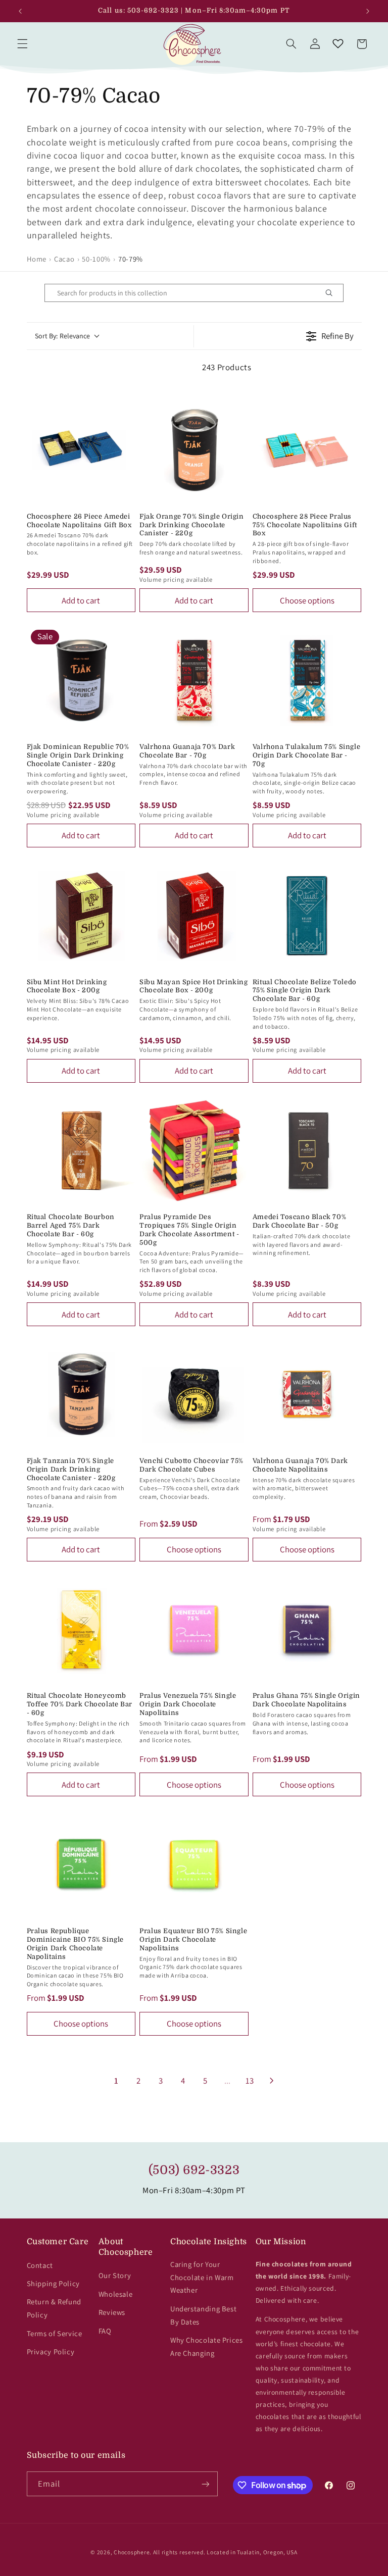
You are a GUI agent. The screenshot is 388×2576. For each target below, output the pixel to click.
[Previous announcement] (20, 11)
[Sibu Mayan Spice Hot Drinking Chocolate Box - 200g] (194, 916)
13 (250, 2081)
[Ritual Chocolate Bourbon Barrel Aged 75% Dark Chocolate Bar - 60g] (81, 1151)
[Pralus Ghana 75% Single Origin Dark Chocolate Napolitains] (307, 1630)
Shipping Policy (53, 2283)
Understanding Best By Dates (203, 2315)
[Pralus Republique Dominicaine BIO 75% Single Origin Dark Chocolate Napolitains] (81, 1864)
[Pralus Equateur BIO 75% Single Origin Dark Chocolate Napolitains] (194, 1864)
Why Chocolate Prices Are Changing (207, 2346)
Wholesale (116, 2294)
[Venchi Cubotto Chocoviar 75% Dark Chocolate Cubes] (194, 1394)
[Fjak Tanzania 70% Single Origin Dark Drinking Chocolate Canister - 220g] (81, 1394)
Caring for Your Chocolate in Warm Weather (202, 2277)
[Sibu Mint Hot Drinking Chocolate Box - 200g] (81, 916)
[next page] (272, 2081)
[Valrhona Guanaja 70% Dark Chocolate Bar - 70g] (194, 680)
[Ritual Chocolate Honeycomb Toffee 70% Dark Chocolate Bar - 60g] (81, 1630)
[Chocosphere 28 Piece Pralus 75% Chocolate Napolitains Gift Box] (307, 450)
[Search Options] (333, 293)
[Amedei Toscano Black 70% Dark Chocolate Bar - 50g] (307, 1151)
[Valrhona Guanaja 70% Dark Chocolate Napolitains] (307, 1394)
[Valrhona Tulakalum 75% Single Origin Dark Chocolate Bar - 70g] (307, 680)
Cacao (64, 259)
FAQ (105, 2331)
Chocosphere (132, 2552)
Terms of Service (55, 2333)
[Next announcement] (368, 11)
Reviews (112, 2312)
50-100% (96, 259)
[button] (22, 44)
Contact (40, 2265)
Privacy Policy (51, 2352)
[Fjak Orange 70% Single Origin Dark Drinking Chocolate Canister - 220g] (194, 450)
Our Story (115, 2275)
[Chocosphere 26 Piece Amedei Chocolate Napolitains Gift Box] (81, 450)
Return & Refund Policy (54, 2308)
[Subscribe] (205, 2484)
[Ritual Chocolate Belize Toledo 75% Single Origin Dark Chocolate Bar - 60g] (307, 916)
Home (37, 259)
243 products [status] (227, 367)
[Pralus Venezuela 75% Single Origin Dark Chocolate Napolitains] (194, 1630)
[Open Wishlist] (338, 44)
